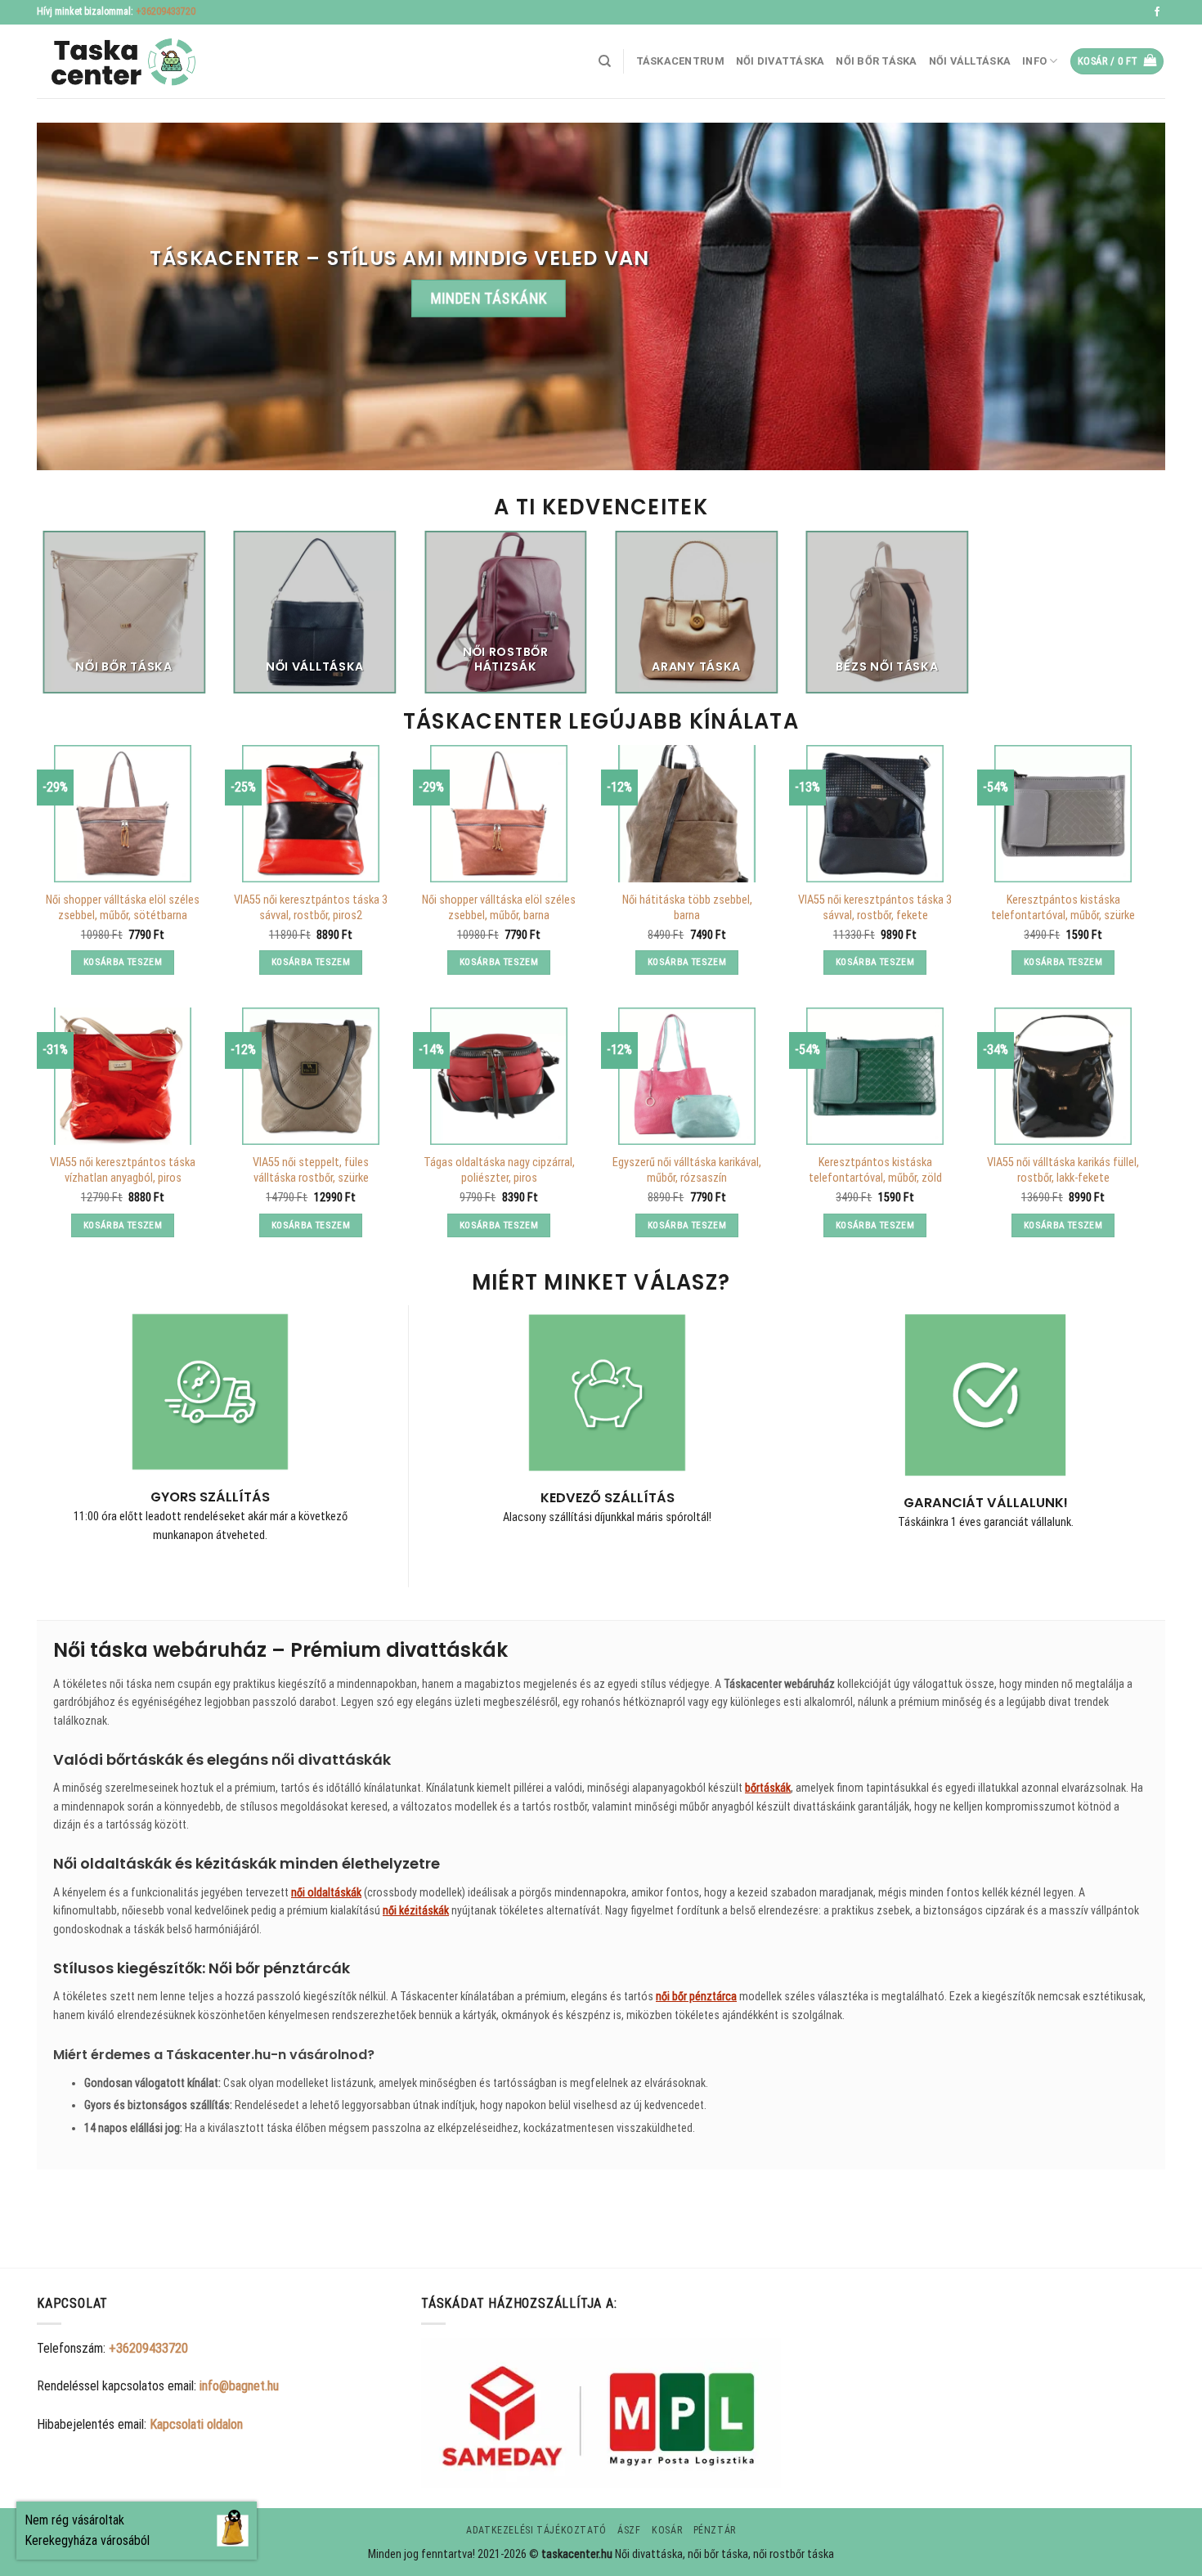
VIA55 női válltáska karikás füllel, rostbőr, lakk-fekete (1063, 1170)
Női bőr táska (876, 61)
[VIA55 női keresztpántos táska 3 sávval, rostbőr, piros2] (311, 814)
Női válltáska (970, 61)
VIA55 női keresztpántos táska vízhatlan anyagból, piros (123, 1170)
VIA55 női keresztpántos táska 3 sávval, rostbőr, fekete (875, 908)
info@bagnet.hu (239, 2386)
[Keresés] (605, 61)
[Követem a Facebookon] (1157, 12)
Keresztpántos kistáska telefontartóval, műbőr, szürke (1063, 908)
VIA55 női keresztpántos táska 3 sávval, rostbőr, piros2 (311, 908)
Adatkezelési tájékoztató (536, 2530)
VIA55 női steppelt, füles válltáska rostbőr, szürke (311, 1170)
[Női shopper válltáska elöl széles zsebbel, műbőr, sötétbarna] (123, 814)
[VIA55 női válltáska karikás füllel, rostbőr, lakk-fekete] (1063, 1076)
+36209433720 (166, 11)
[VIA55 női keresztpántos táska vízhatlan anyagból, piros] (123, 1076)
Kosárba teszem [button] (123, 962)
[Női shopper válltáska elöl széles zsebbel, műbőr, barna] (499, 814)
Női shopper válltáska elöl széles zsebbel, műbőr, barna (499, 908)
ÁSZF (629, 2530)
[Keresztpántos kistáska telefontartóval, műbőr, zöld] (875, 1076)
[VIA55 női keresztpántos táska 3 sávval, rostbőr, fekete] (875, 814)
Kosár (667, 2530)
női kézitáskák (416, 1910)
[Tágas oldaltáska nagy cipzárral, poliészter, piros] (499, 1076)
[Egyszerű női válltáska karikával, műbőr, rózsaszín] (687, 1076)
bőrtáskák (768, 1788)
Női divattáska (780, 61)
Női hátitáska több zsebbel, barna (687, 908)
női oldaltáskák (326, 1892)
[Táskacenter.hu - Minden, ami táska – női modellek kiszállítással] (119, 62)
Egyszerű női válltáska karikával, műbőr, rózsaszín (687, 1170)
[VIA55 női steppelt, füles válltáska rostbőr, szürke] (311, 1076)
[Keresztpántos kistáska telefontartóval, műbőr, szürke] (1063, 814)
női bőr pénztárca (696, 1996)
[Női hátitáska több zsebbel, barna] (687, 814)
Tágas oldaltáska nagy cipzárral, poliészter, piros (499, 1170)
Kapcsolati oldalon (196, 2424)
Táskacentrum (680, 61)
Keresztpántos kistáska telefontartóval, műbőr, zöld (875, 1170)
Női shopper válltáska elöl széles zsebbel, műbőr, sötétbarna (123, 908)
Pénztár (715, 2530)
